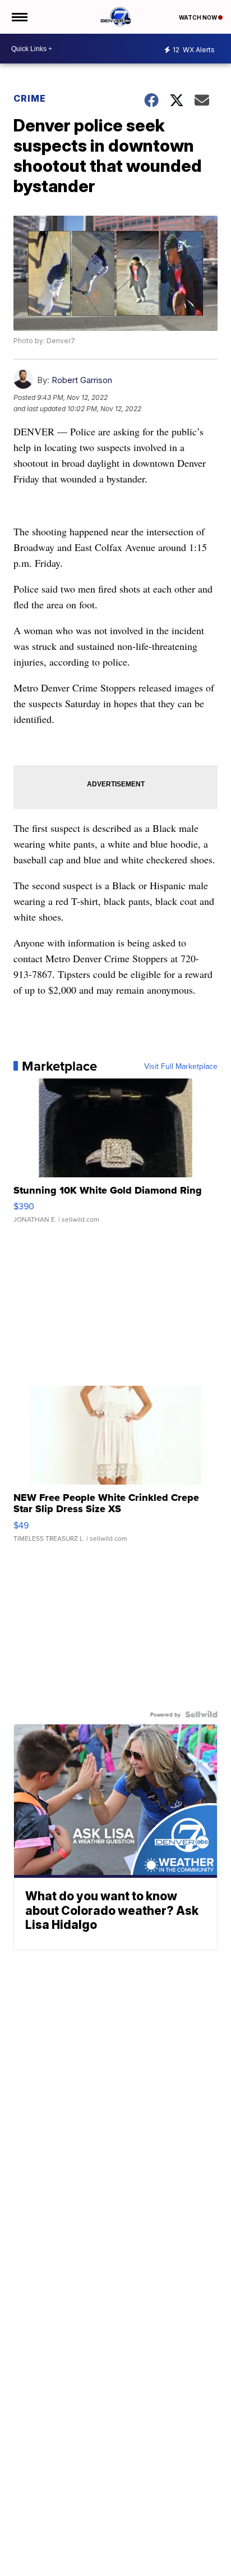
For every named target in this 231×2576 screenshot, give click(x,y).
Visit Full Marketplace (181, 1066)
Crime (30, 98)
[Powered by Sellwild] (201, 1714)
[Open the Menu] (19, 17)
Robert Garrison (82, 380)
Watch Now (198, 17)
